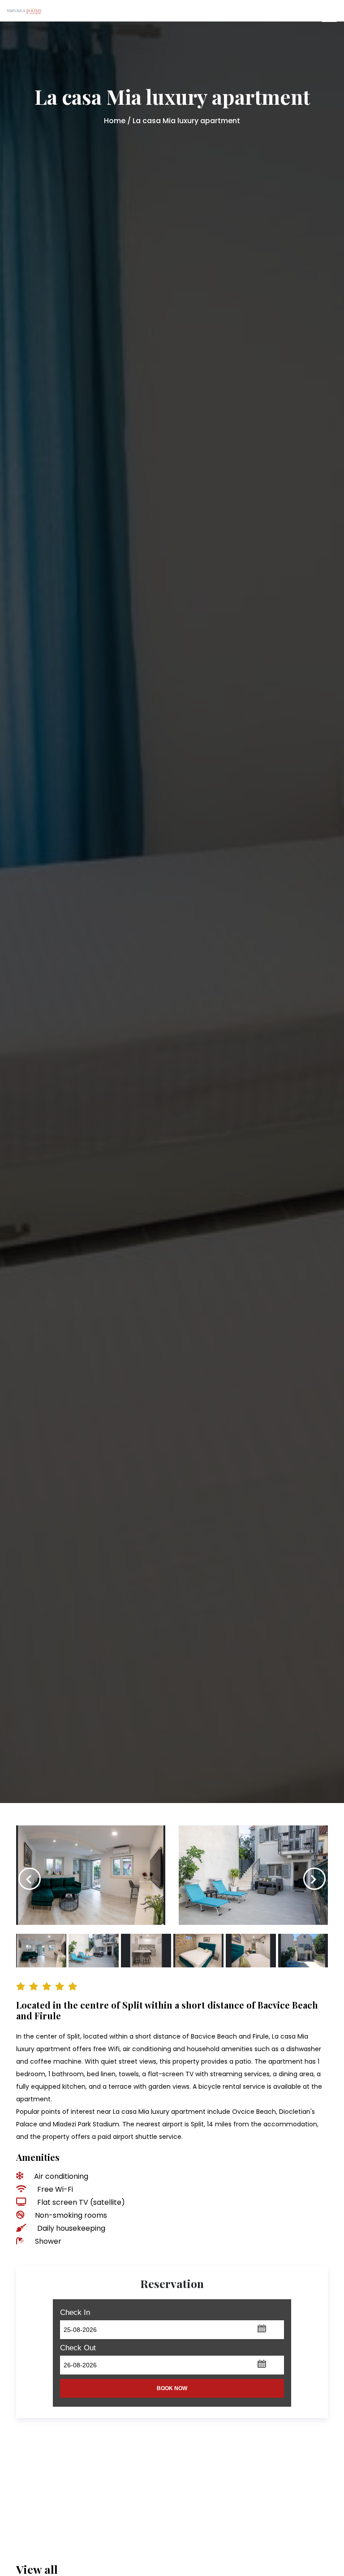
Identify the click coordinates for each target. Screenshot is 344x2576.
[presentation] (30, 1879)
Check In (75, 2312)
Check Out (78, 2348)
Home (115, 121)
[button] (261, 2328)
